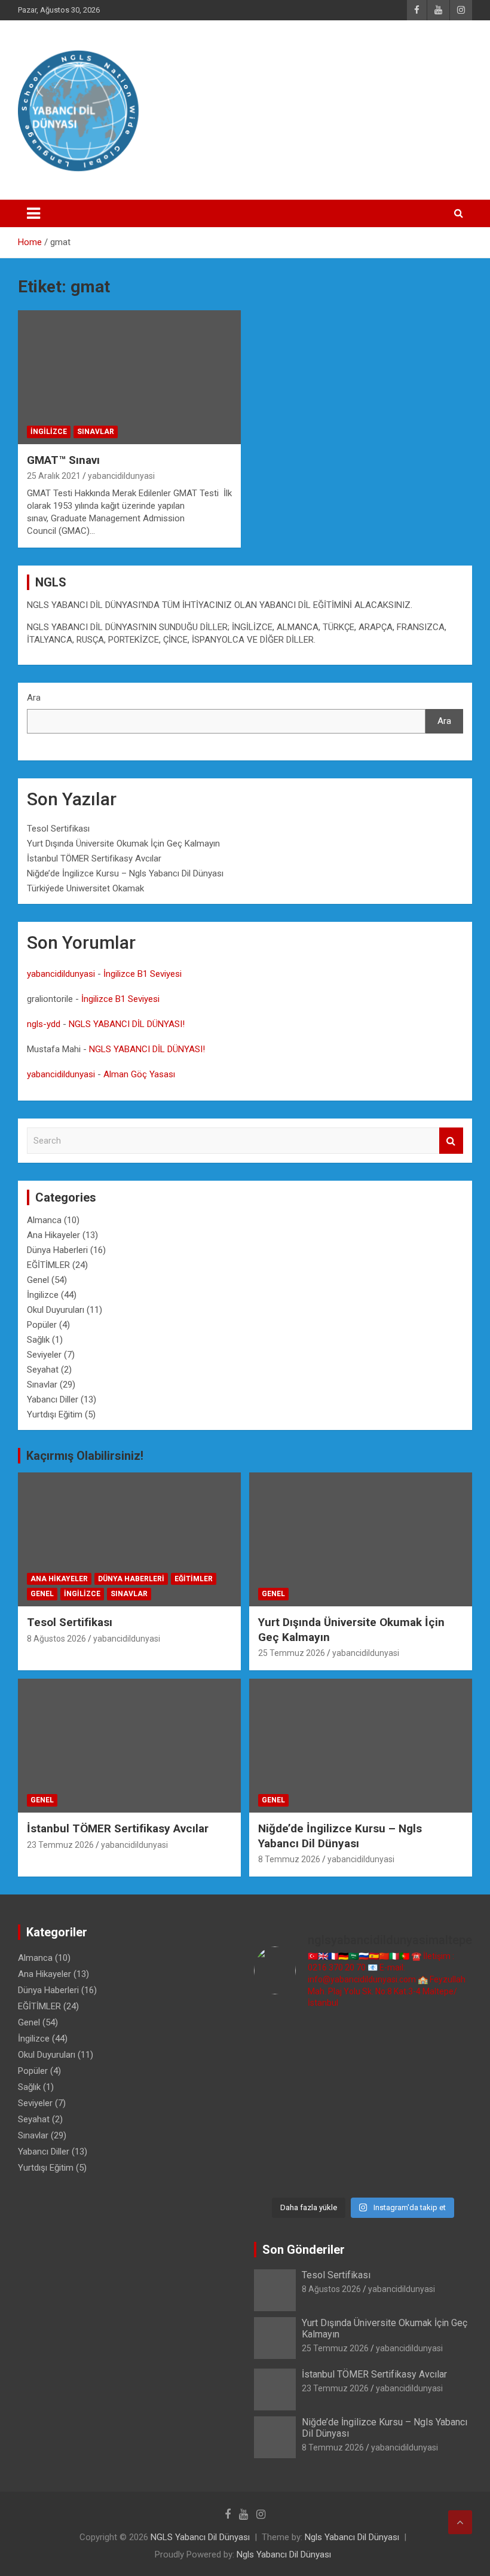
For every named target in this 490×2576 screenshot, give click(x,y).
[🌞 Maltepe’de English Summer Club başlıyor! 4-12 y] (279, 2106)
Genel (38, 1280)
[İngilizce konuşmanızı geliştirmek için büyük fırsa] (335, 2038)
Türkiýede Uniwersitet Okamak (85, 888)
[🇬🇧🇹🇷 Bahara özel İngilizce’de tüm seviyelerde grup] (447, 2173)
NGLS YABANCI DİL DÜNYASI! (127, 1024)
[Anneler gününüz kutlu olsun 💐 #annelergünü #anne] (391, 2139)
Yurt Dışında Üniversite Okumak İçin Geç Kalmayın (123, 844)
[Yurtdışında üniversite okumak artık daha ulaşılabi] (447, 2038)
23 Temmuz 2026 (60, 1845)
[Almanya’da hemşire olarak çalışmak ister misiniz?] (447, 2072)
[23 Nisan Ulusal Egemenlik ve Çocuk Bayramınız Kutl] (335, 2173)
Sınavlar (96, 432)
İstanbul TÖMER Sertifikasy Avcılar (94, 858)
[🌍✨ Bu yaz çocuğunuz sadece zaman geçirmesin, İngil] (335, 2106)
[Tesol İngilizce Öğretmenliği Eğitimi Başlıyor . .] (391, 2038)
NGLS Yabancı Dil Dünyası (200, 2537)
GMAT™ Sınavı (63, 460)
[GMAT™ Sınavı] (129, 377)
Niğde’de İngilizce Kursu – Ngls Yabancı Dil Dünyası (125, 873)
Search (451, 1141)
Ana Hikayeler (53, 1235)
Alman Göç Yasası (139, 1074)
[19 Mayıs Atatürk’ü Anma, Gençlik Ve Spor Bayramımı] (279, 2139)
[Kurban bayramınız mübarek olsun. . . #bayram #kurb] (447, 2106)
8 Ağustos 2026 (56, 1639)
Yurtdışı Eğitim (55, 1414)
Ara (34, 698)
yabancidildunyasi (121, 476)
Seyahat (43, 1370)
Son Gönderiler (304, 2250)
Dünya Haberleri (57, 1250)
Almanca (44, 1220)
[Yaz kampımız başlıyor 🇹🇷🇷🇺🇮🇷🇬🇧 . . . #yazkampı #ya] (391, 2106)
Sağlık (38, 1340)
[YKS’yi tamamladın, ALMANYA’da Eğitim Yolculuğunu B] (335, 2072)
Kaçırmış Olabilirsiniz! (85, 1456)
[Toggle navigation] (33, 213)
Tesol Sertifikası (58, 829)
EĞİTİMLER (48, 1265)
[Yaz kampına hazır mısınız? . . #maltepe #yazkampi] (447, 2139)
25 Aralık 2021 (54, 476)
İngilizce (49, 432)
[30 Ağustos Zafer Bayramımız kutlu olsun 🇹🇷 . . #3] (279, 2038)
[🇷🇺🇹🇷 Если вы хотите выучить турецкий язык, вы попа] (391, 2173)
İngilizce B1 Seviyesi (143, 974)
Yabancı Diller (53, 1399)
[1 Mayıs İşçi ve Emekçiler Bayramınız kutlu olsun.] (279, 2173)
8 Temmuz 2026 (289, 1859)
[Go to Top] (460, 2522)
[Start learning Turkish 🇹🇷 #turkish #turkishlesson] (335, 2139)
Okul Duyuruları (56, 1310)
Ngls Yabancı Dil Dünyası (352, 2537)
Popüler (42, 1325)
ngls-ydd (44, 1024)
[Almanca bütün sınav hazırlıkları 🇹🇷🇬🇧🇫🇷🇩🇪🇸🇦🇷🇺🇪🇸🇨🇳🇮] (391, 2072)
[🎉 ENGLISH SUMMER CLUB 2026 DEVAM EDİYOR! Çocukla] (279, 2072)
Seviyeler (44, 1355)
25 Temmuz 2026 (292, 1653)
